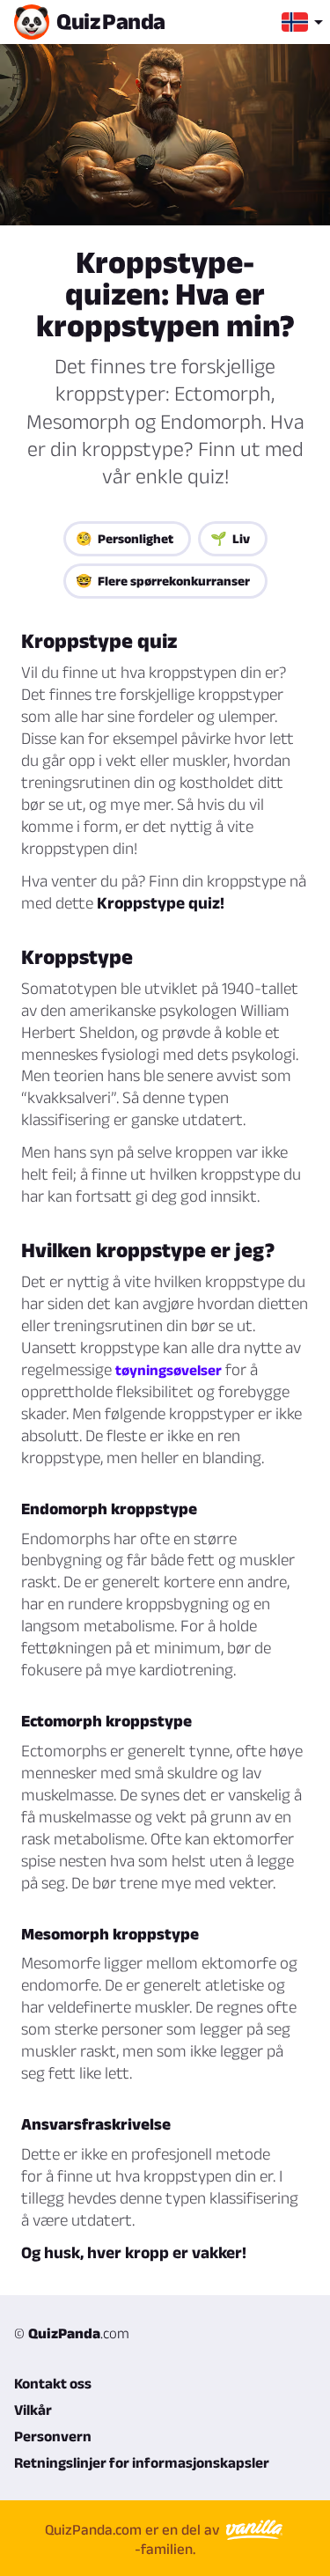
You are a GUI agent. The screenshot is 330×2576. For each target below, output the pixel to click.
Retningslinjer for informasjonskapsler (142, 2462)
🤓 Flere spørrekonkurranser (163, 581)
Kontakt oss (53, 2383)
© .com (72, 2333)
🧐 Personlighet (125, 538)
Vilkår (33, 2410)
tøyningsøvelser (169, 1370)
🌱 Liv (230, 538)
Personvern (53, 2436)
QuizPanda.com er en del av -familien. (134, 2539)
